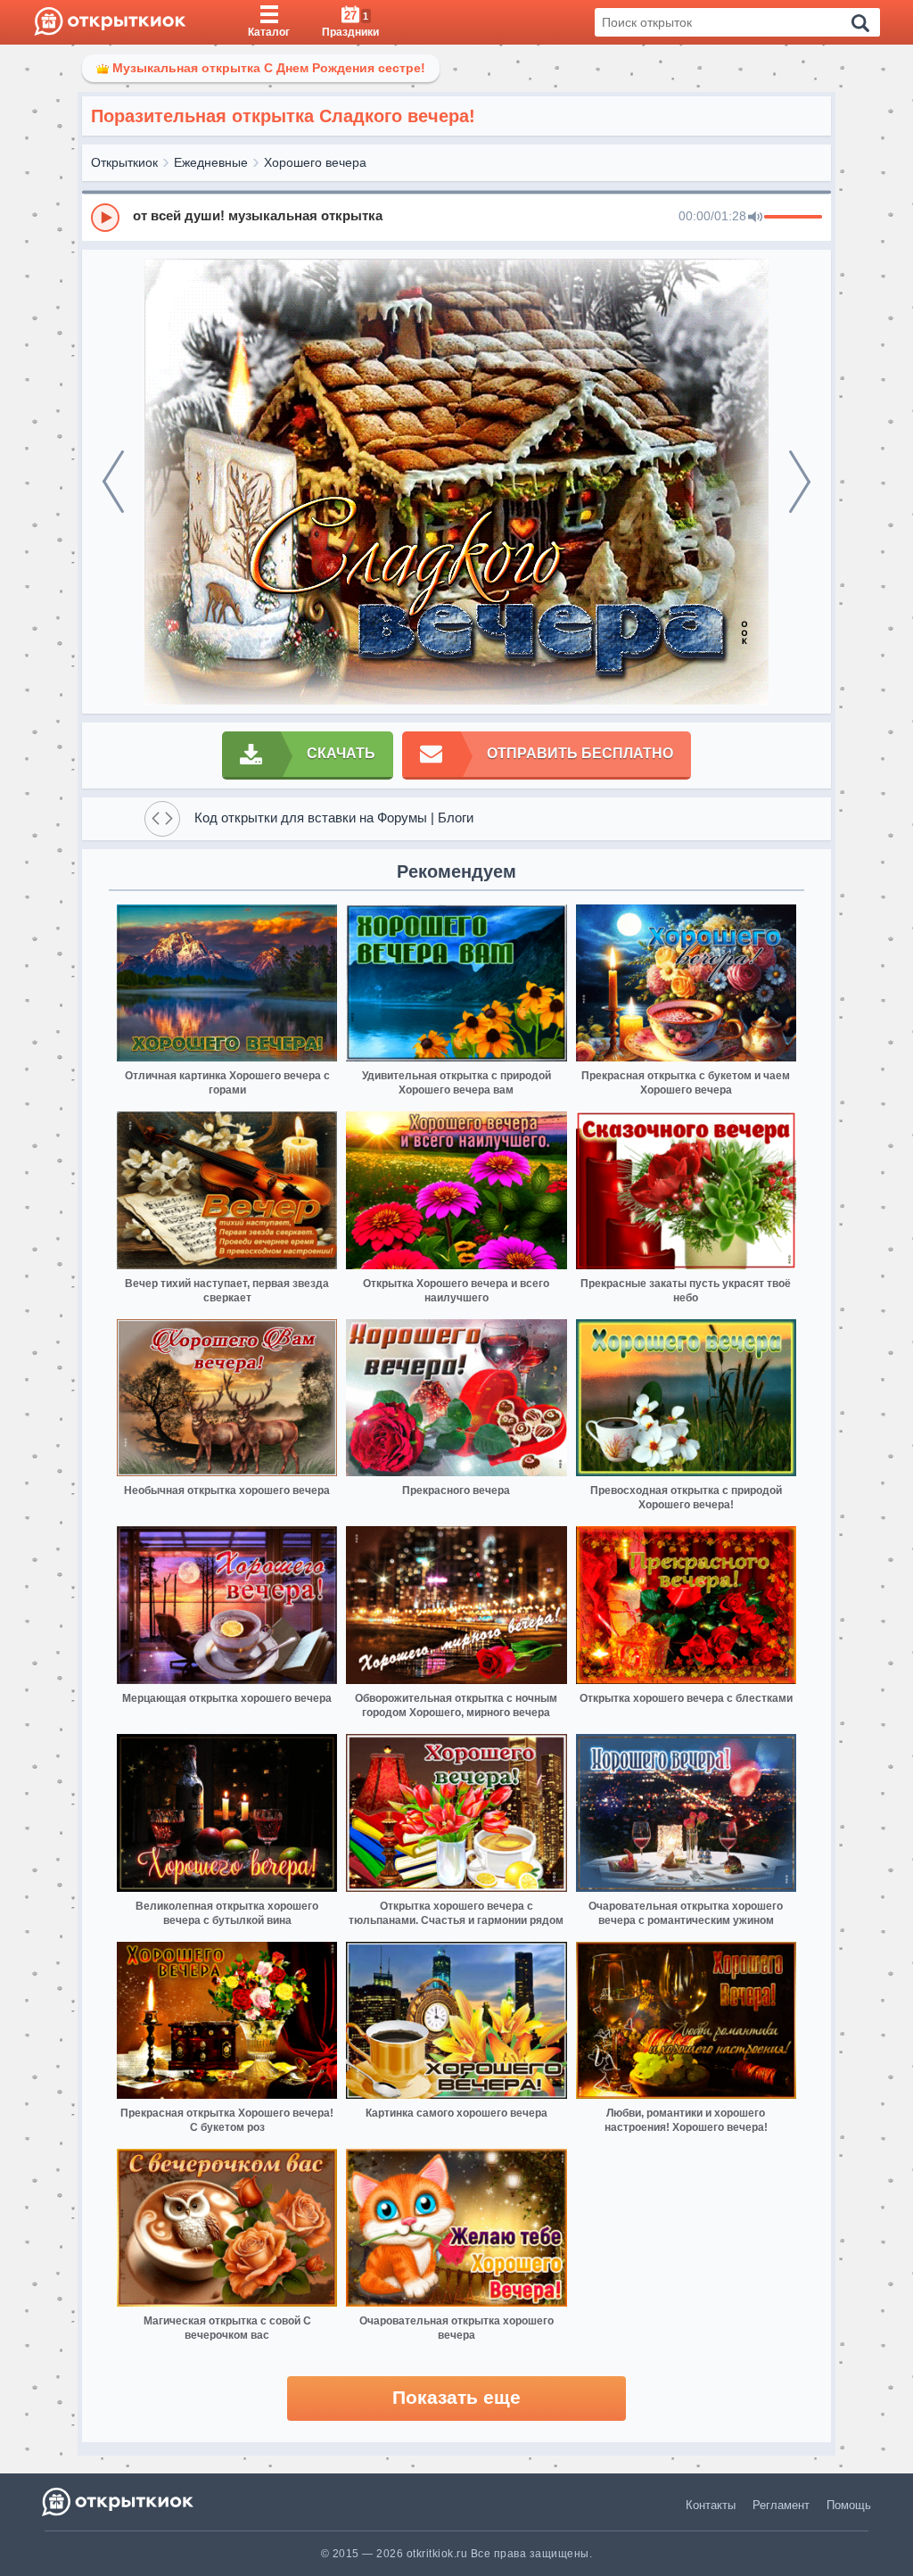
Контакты (711, 2505)
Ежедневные (211, 162)
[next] (800, 482)
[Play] (105, 218)
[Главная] (110, 22)
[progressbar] (793, 218)
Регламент (781, 2505)
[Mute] (755, 218)
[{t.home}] (119, 2502)
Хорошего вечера (315, 162)
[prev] (113, 482)
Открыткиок (124, 162)
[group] (456, 217)
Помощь (849, 2505)
